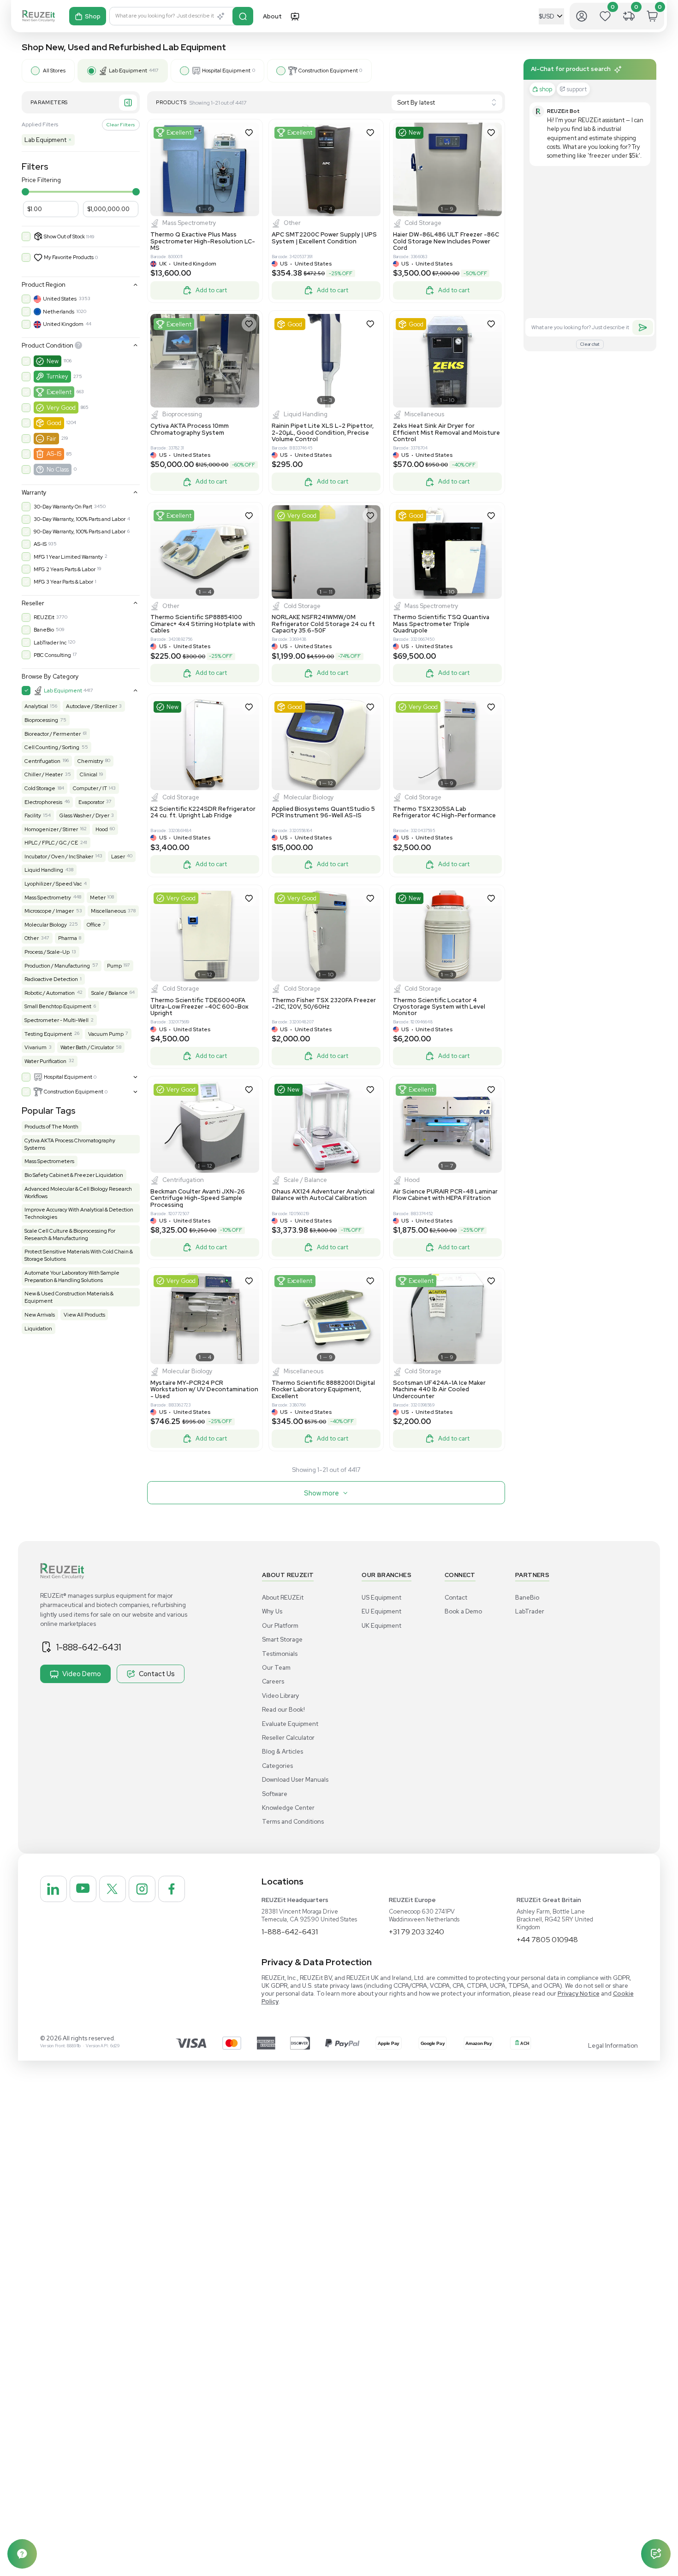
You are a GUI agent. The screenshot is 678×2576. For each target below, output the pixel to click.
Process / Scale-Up (47, 952)
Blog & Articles (282, 1752)
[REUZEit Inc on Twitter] (113, 1889)
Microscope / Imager (49, 911)
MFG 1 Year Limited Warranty (68, 557)
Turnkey (57, 376)
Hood (102, 829)
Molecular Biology (46, 925)
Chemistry (90, 761)
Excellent (59, 392)
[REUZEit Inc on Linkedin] (54, 1889)
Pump (114, 966)
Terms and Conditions (293, 1822)
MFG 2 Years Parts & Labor (65, 569)
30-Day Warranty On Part (63, 507)
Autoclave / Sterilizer (92, 706)
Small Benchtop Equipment (58, 1006)
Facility (33, 815)
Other (32, 938)
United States (60, 299)
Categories (277, 1766)
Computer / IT (90, 788)
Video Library (281, 1696)
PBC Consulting (52, 655)
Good (54, 423)
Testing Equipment (48, 1034)
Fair (51, 439)
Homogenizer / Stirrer (51, 829)
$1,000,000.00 (108, 209)
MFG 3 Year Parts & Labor (63, 582)
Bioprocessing (41, 720)
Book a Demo (463, 1611)
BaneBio (44, 630)
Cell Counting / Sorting (52, 747)
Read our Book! (283, 1710)
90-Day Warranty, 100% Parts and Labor (80, 532)
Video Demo (82, 1674)
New (53, 361)
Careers (273, 1681)
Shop (93, 16)
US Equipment (381, 1598)
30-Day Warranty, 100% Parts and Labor (80, 519)
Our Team (276, 1668)
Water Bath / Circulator (87, 1047)
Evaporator (91, 802)
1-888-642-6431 (89, 1647)
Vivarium (36, 1047)
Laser (118, 857)
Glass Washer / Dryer (84, 815)
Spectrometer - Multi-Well (56, 1020)
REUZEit (44, 617)
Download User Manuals (295, 1780)
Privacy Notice (579, 1994)
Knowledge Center (288, 1808)
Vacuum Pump (106, 1034)
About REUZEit (283, 1598)
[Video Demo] (295, 16)
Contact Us (157, 1674)
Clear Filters (121, 124)
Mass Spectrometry (48, 898)
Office (94, 925)
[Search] (243, 16)
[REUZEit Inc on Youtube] (83, 1889)
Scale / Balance (110, 993)
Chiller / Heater (44, 774)
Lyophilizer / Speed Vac (53, 884)
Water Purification (45, 1061)
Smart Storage (282, 1640)
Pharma (68, 938)
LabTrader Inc (50, 643)
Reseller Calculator (288, 1738)
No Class (58, 470)
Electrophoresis (43, 802)
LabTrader (530, 1611)
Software (275, 1794)
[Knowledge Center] (22, 2554)
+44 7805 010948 (547, 1940)
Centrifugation (42, 761)
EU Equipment (381, 1611)
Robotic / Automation (50, 993)
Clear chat (590, 344)
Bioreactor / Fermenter (53, 734)
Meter (98, 898)
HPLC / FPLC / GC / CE (51, 843)
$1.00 (35, 209)
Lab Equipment (48, 140)
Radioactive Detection (51, 979)
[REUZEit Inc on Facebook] (172, 1889)
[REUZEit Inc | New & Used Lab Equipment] (39, 16)
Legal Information (613, 2046)
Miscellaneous (108, 911)
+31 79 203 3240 (416, 1932)
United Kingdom (63, 324)
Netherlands (59, 312)
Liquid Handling (44, 870)
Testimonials (280, 1654)
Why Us (272, 1611)
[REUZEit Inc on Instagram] (142, 1889)
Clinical (89, 774)
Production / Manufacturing (57, 966)
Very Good (61, 408)
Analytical (36, 706)
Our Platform (280, 1626)
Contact (456, 1598)
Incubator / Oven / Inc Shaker (59, 857)
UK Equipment (381, 1626)
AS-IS (54, 454)
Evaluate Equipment (290, 1724)
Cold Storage (40, 788)
